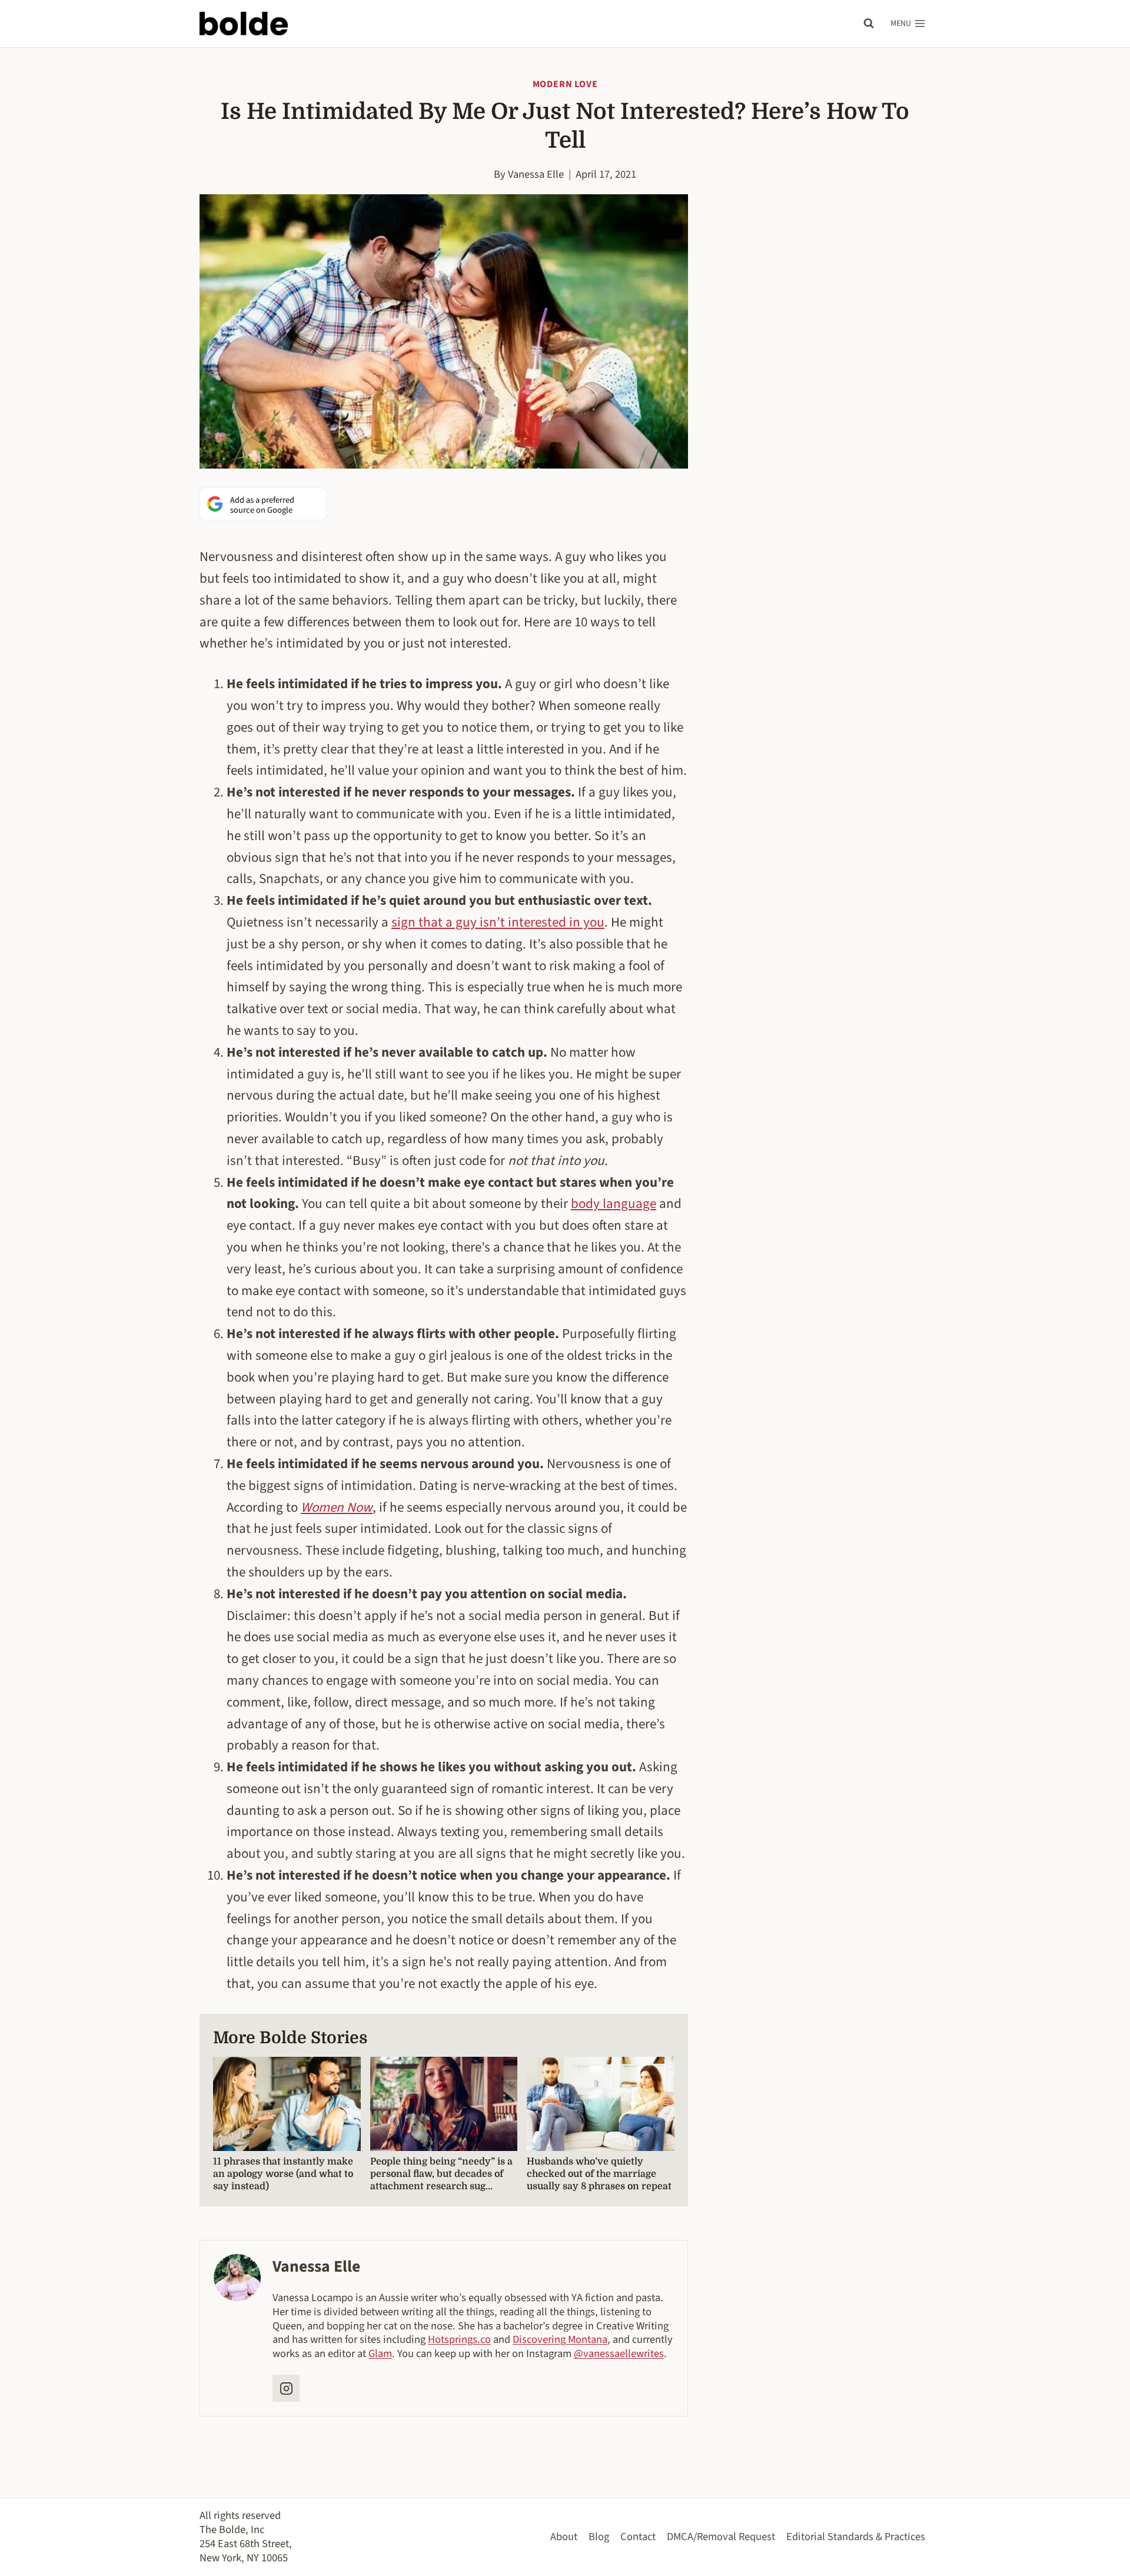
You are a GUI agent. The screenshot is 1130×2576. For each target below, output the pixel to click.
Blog (599, 2537)
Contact (638, 2537)
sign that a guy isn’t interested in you (498, 922)
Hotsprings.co (459, 2339)
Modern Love (565, 84)
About (564, 2537)
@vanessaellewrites (619, 2353)
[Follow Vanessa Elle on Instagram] (286, 2388)
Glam (380, 2353)
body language (614, 1204)
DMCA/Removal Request (721, 2537)
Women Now (337, 1507)
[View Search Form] (869, 24)
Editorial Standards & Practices (856, 2537)
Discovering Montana (560, 2339)
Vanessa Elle (536, 174)
